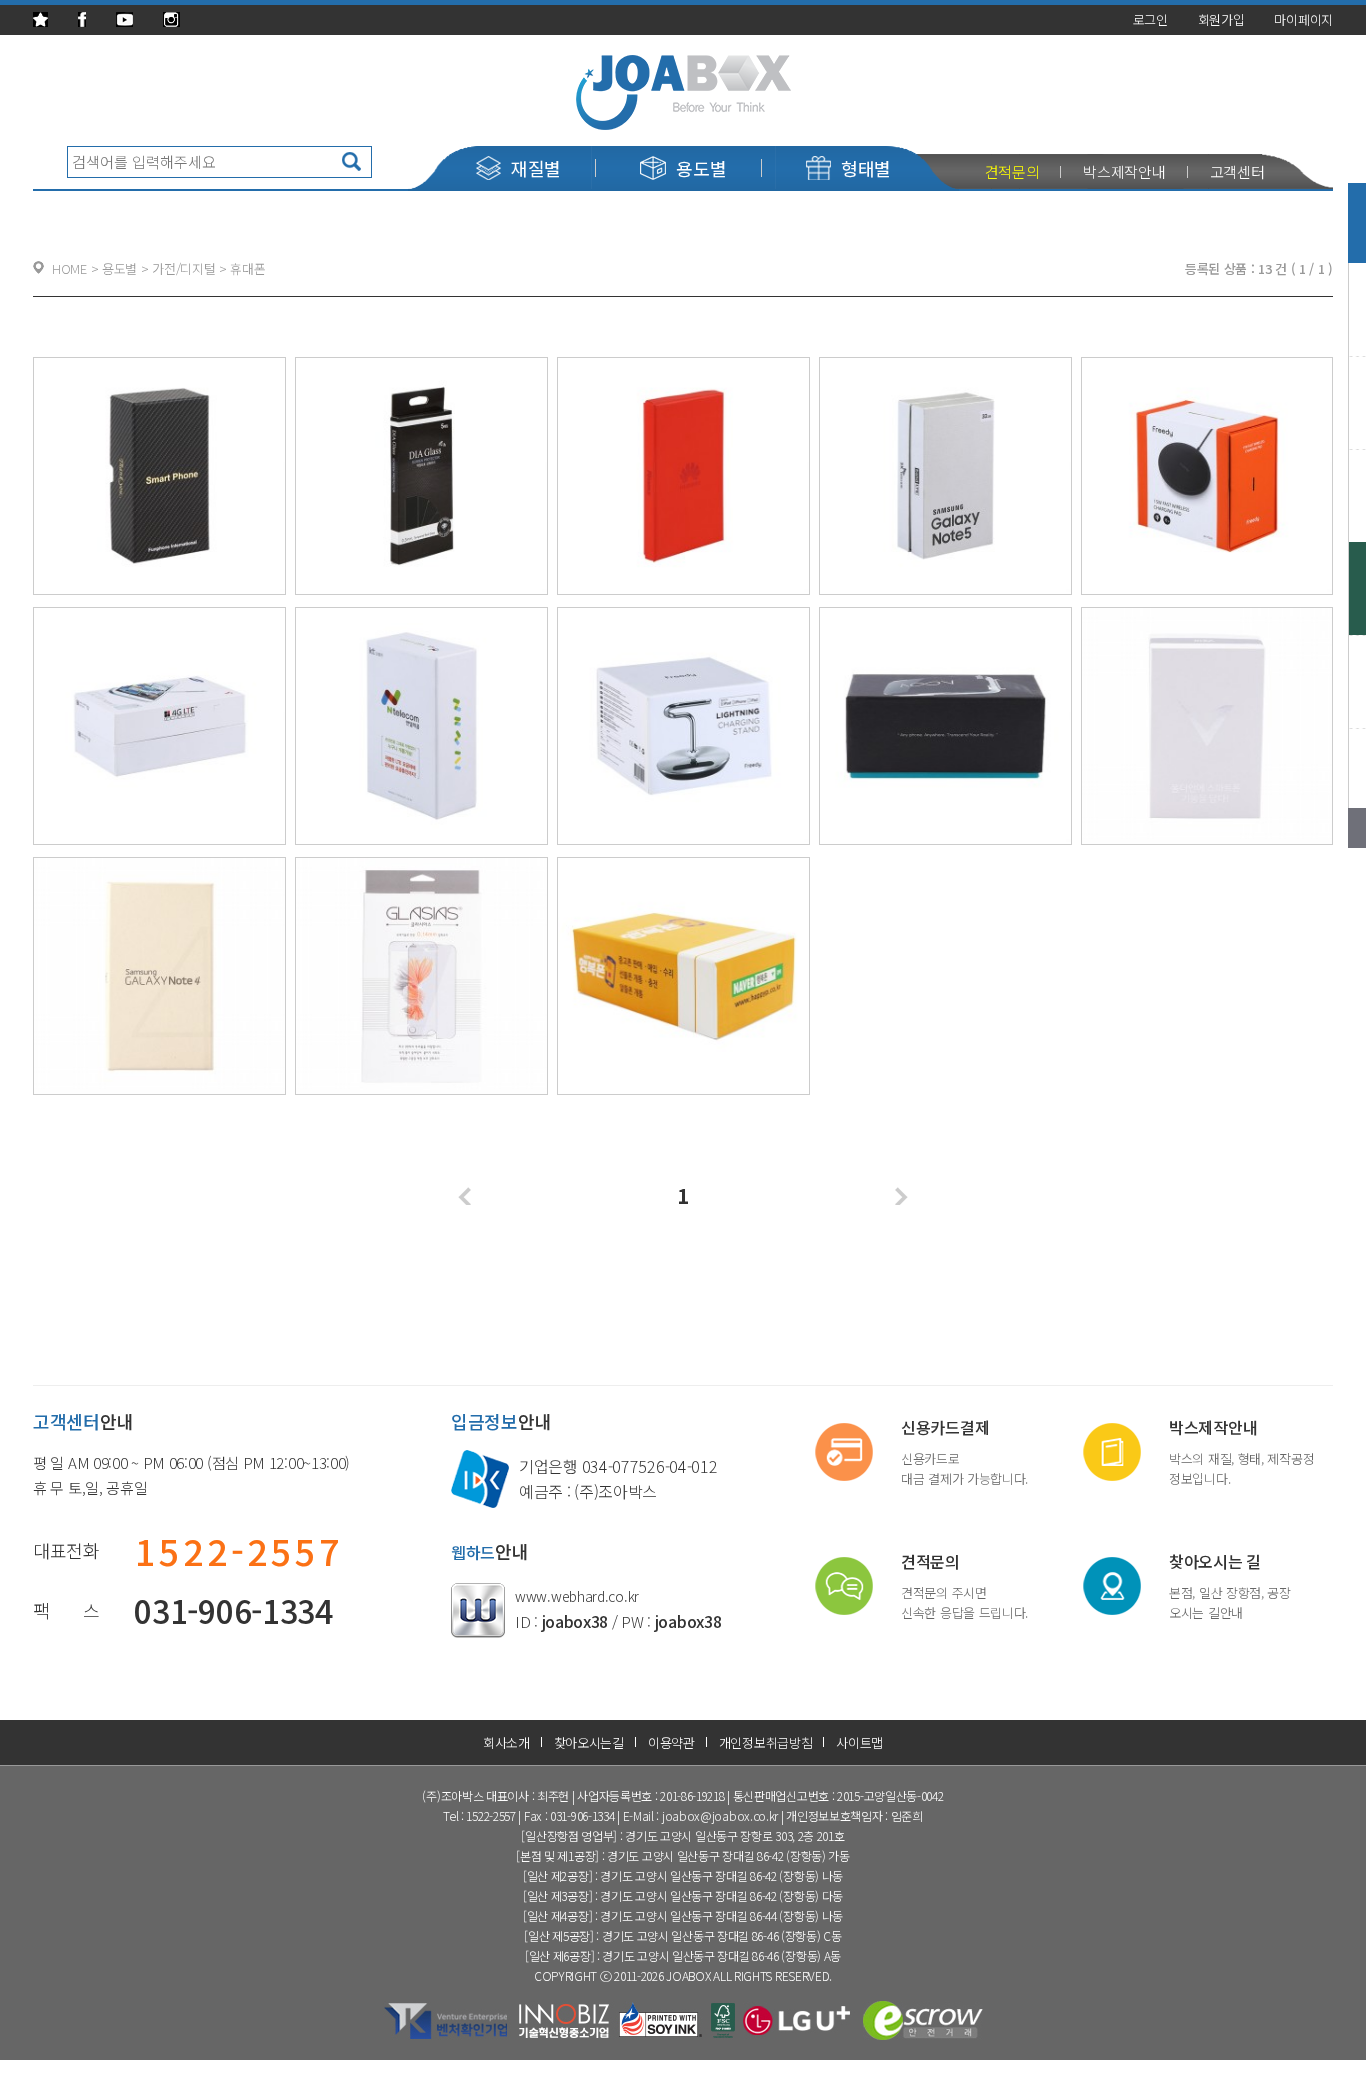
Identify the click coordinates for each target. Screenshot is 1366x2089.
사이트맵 (859, 1742)
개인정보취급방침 (766, 1742)
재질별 (536, 168)
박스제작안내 (1124, 171)
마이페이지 (1303, 19)
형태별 (866, 168)
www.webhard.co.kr (577, 1596)
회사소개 (506, 1742)
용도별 (701, 168)
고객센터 (1237, 171)
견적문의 (1012, 171)
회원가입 (1221, 19)
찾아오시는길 (589, 1742)
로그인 (1150, 19)
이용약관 (671, 1742)
